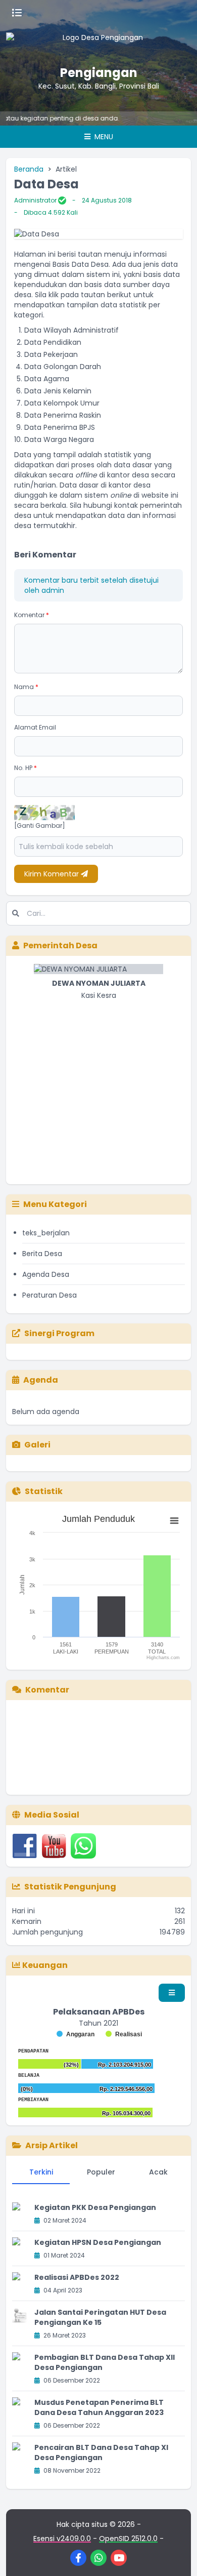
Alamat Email (35, 727)
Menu (103, 137)
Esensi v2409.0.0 (62, 2539)
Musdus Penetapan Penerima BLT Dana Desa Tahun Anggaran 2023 (99, 2407)
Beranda (29, 169)
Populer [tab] (101, 2172)
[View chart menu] (174, 1521)
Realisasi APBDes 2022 (77, 2277)
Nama (26, 687)
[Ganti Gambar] (40, 826)
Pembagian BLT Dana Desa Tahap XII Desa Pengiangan (105, 2362)
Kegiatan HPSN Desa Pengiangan (98, 2242)
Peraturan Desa (50, 1295)
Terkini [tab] (41, 2172)
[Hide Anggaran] (76, 2034)
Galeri (37, 1445)
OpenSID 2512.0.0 (128, 2539)
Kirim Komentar (53, 874)
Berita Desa (42, 1254)
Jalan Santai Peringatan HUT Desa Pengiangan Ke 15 (100, 2317)
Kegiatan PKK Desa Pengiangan (95, 2207)
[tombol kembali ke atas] (177, 2556)
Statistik (44, 1491)
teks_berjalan (46, 1233)
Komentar (32, 615)
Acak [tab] (158, 2172)
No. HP (26, 768)
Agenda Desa (46, 1274)
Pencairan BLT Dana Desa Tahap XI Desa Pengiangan (101, 2452)
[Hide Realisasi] (124, 2034)
